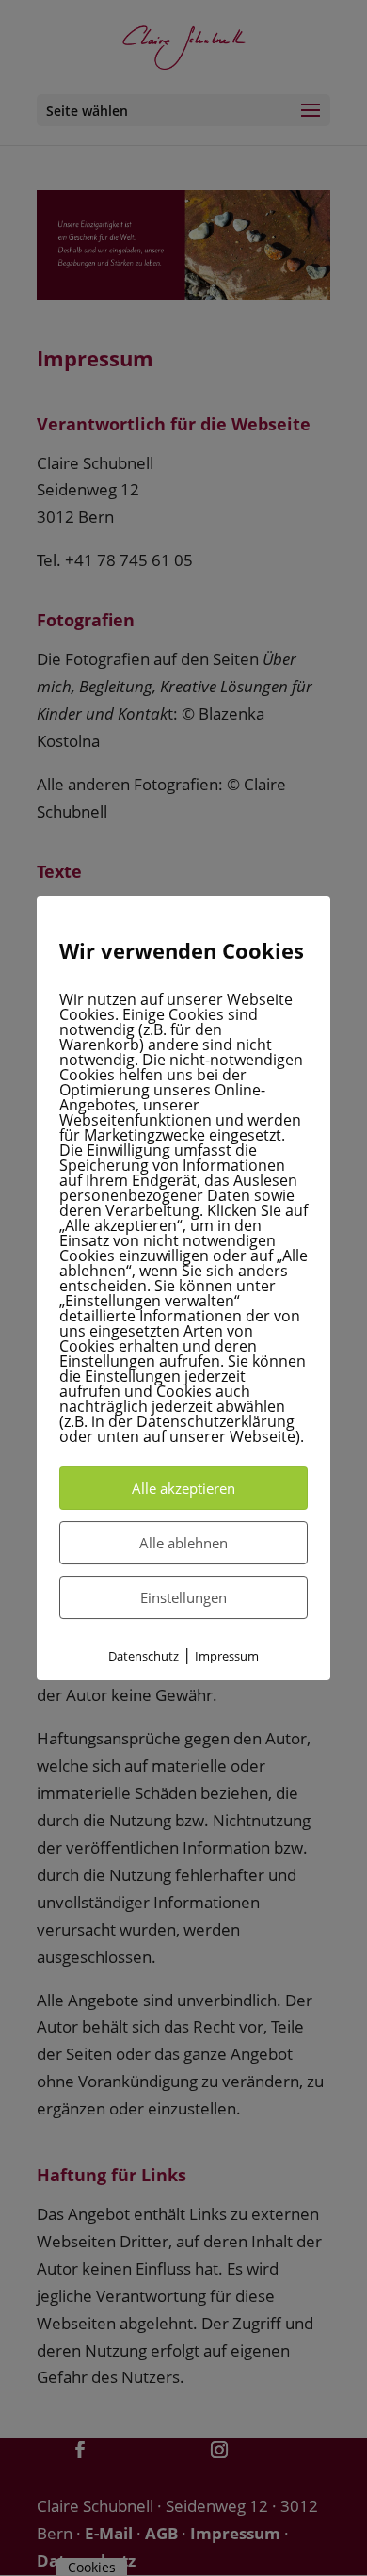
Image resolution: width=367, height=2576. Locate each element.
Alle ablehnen (183, 1543)
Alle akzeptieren (183, 1488)
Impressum (227, 1656)
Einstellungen (183, 1597)
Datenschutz (144, 1656)
